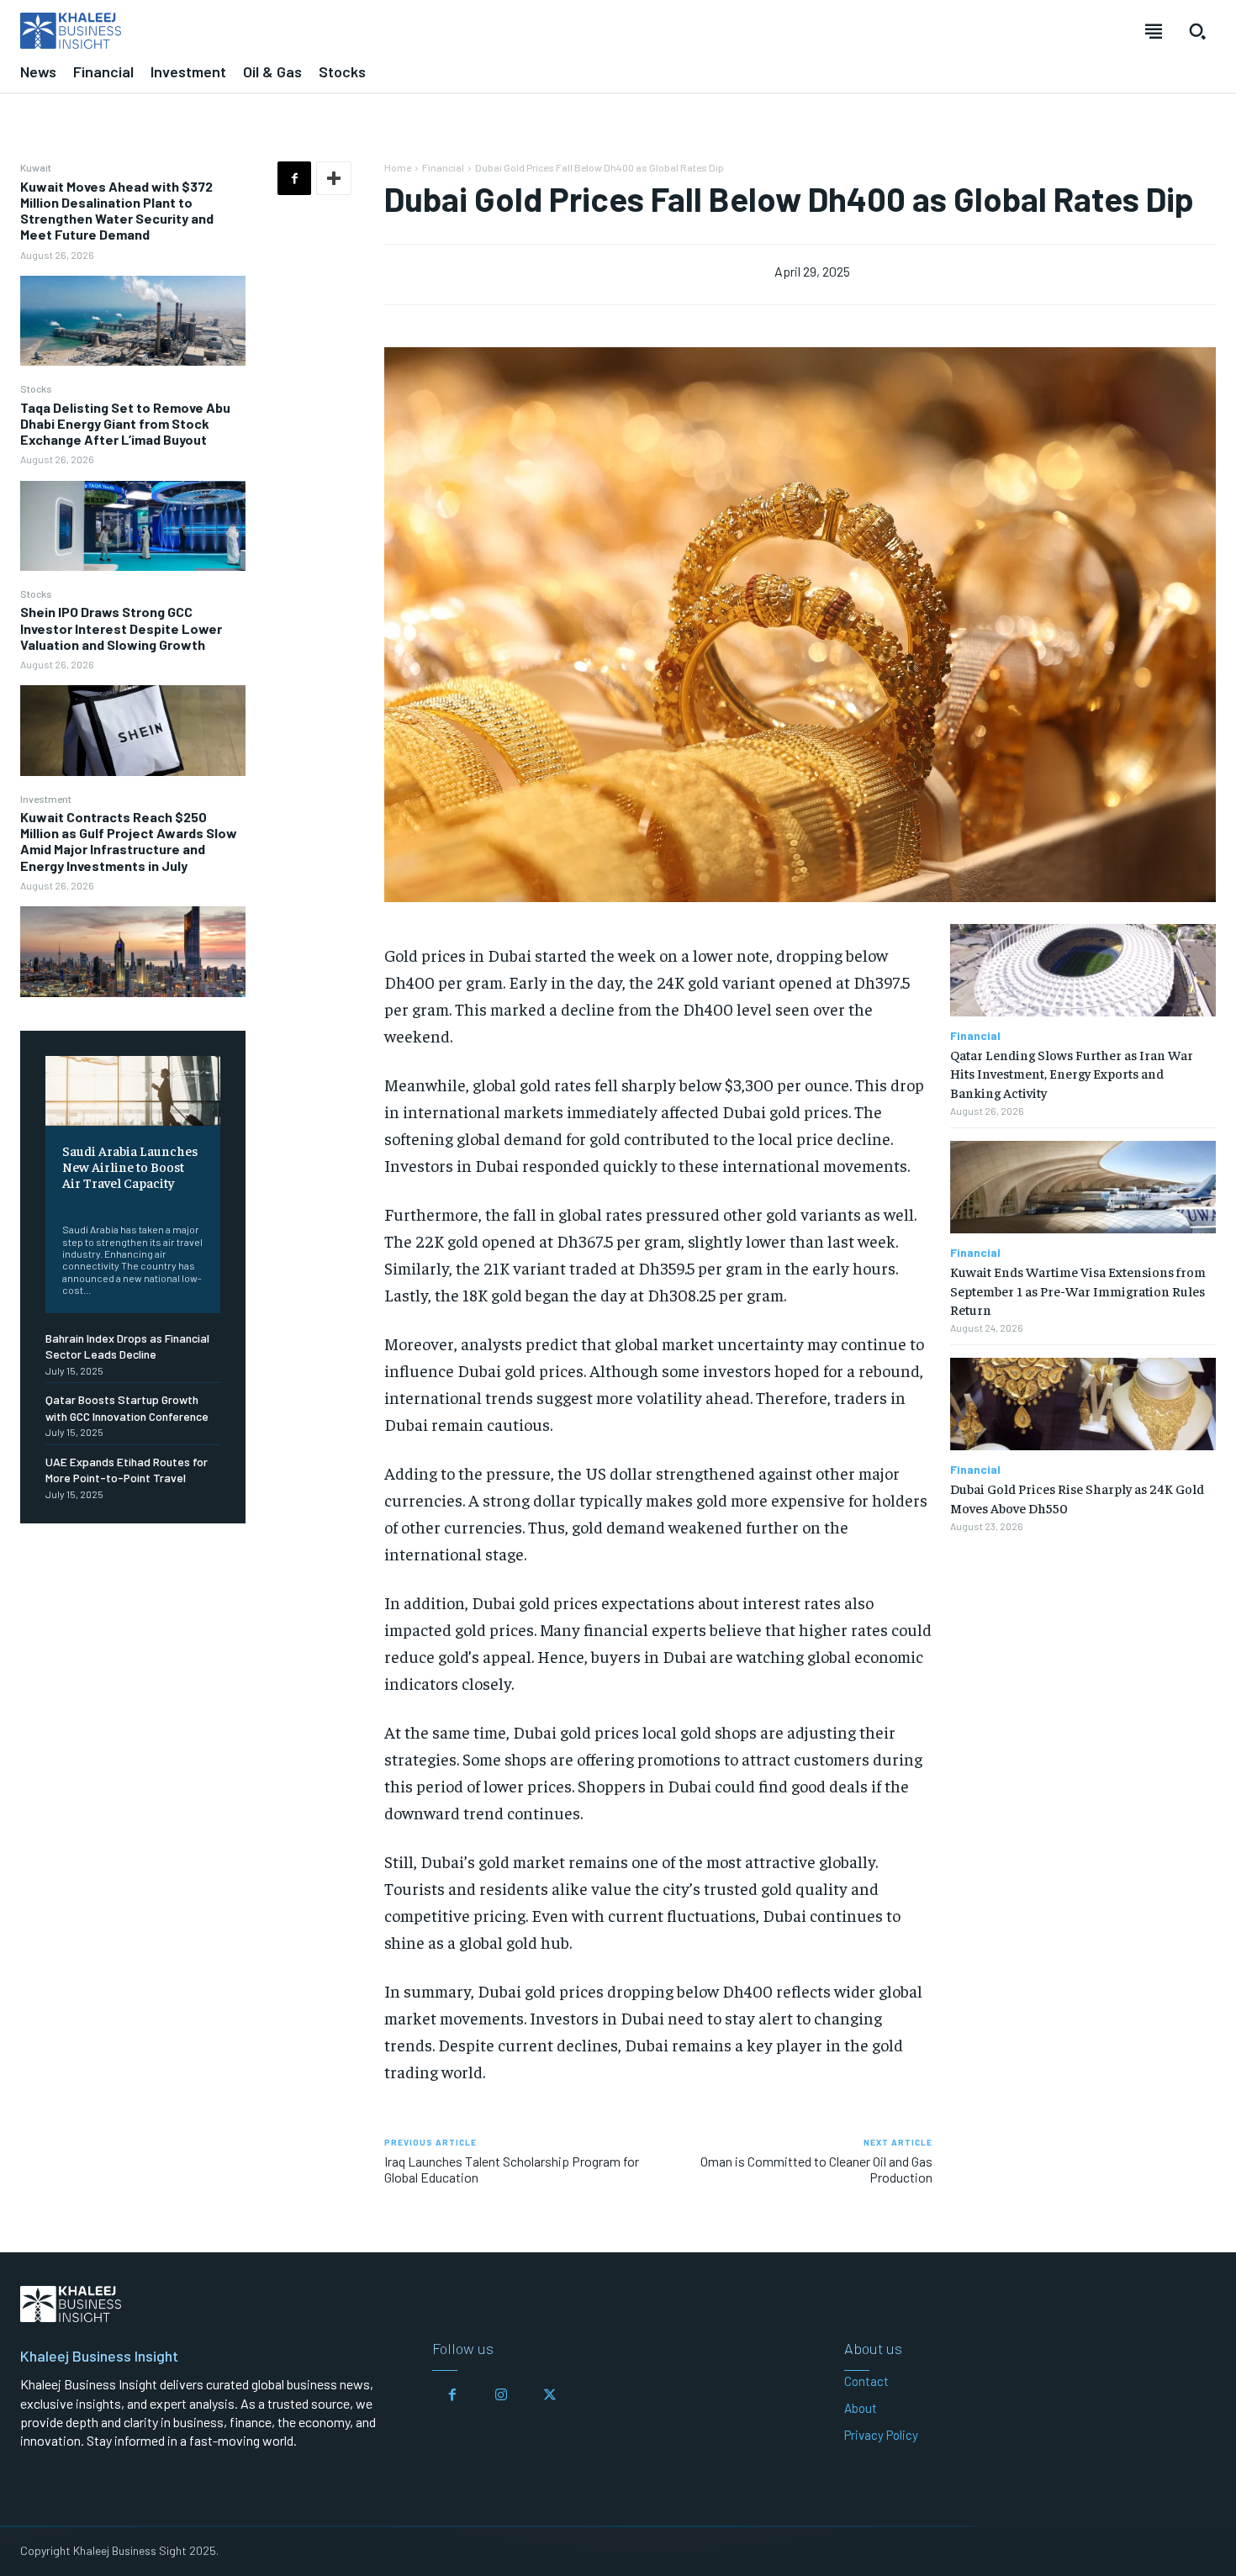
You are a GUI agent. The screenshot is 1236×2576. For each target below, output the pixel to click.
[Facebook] (294, 178)
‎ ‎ (63, 1204)
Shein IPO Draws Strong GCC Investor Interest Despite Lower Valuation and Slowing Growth (121, 628)
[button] (1197, 31)
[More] (334, 178)
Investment (46, 799)
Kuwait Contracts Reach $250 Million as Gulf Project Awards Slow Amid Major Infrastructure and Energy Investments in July (129, 841)
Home (398, 167)
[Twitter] (550, 2395)
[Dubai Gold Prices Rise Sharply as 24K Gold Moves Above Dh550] (1083, 1404)
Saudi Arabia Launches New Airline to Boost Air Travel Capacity (130, 1166)
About (861, 2408)
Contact (866, 2381)
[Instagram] (501, 2395)
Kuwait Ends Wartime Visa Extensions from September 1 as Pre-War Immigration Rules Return (1078, 1290)
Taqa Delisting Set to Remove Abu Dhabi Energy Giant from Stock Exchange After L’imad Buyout (125, 423)
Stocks (36, 388)
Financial (443, 167)
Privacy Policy (881, 2435)
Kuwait (36, 167)
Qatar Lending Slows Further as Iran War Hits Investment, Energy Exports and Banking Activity (1072, 1073)
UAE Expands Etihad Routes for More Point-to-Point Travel (127, 1470)
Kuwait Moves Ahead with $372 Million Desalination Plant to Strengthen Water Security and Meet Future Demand (117, 211)
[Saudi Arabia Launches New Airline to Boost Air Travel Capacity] (133, 1091)
